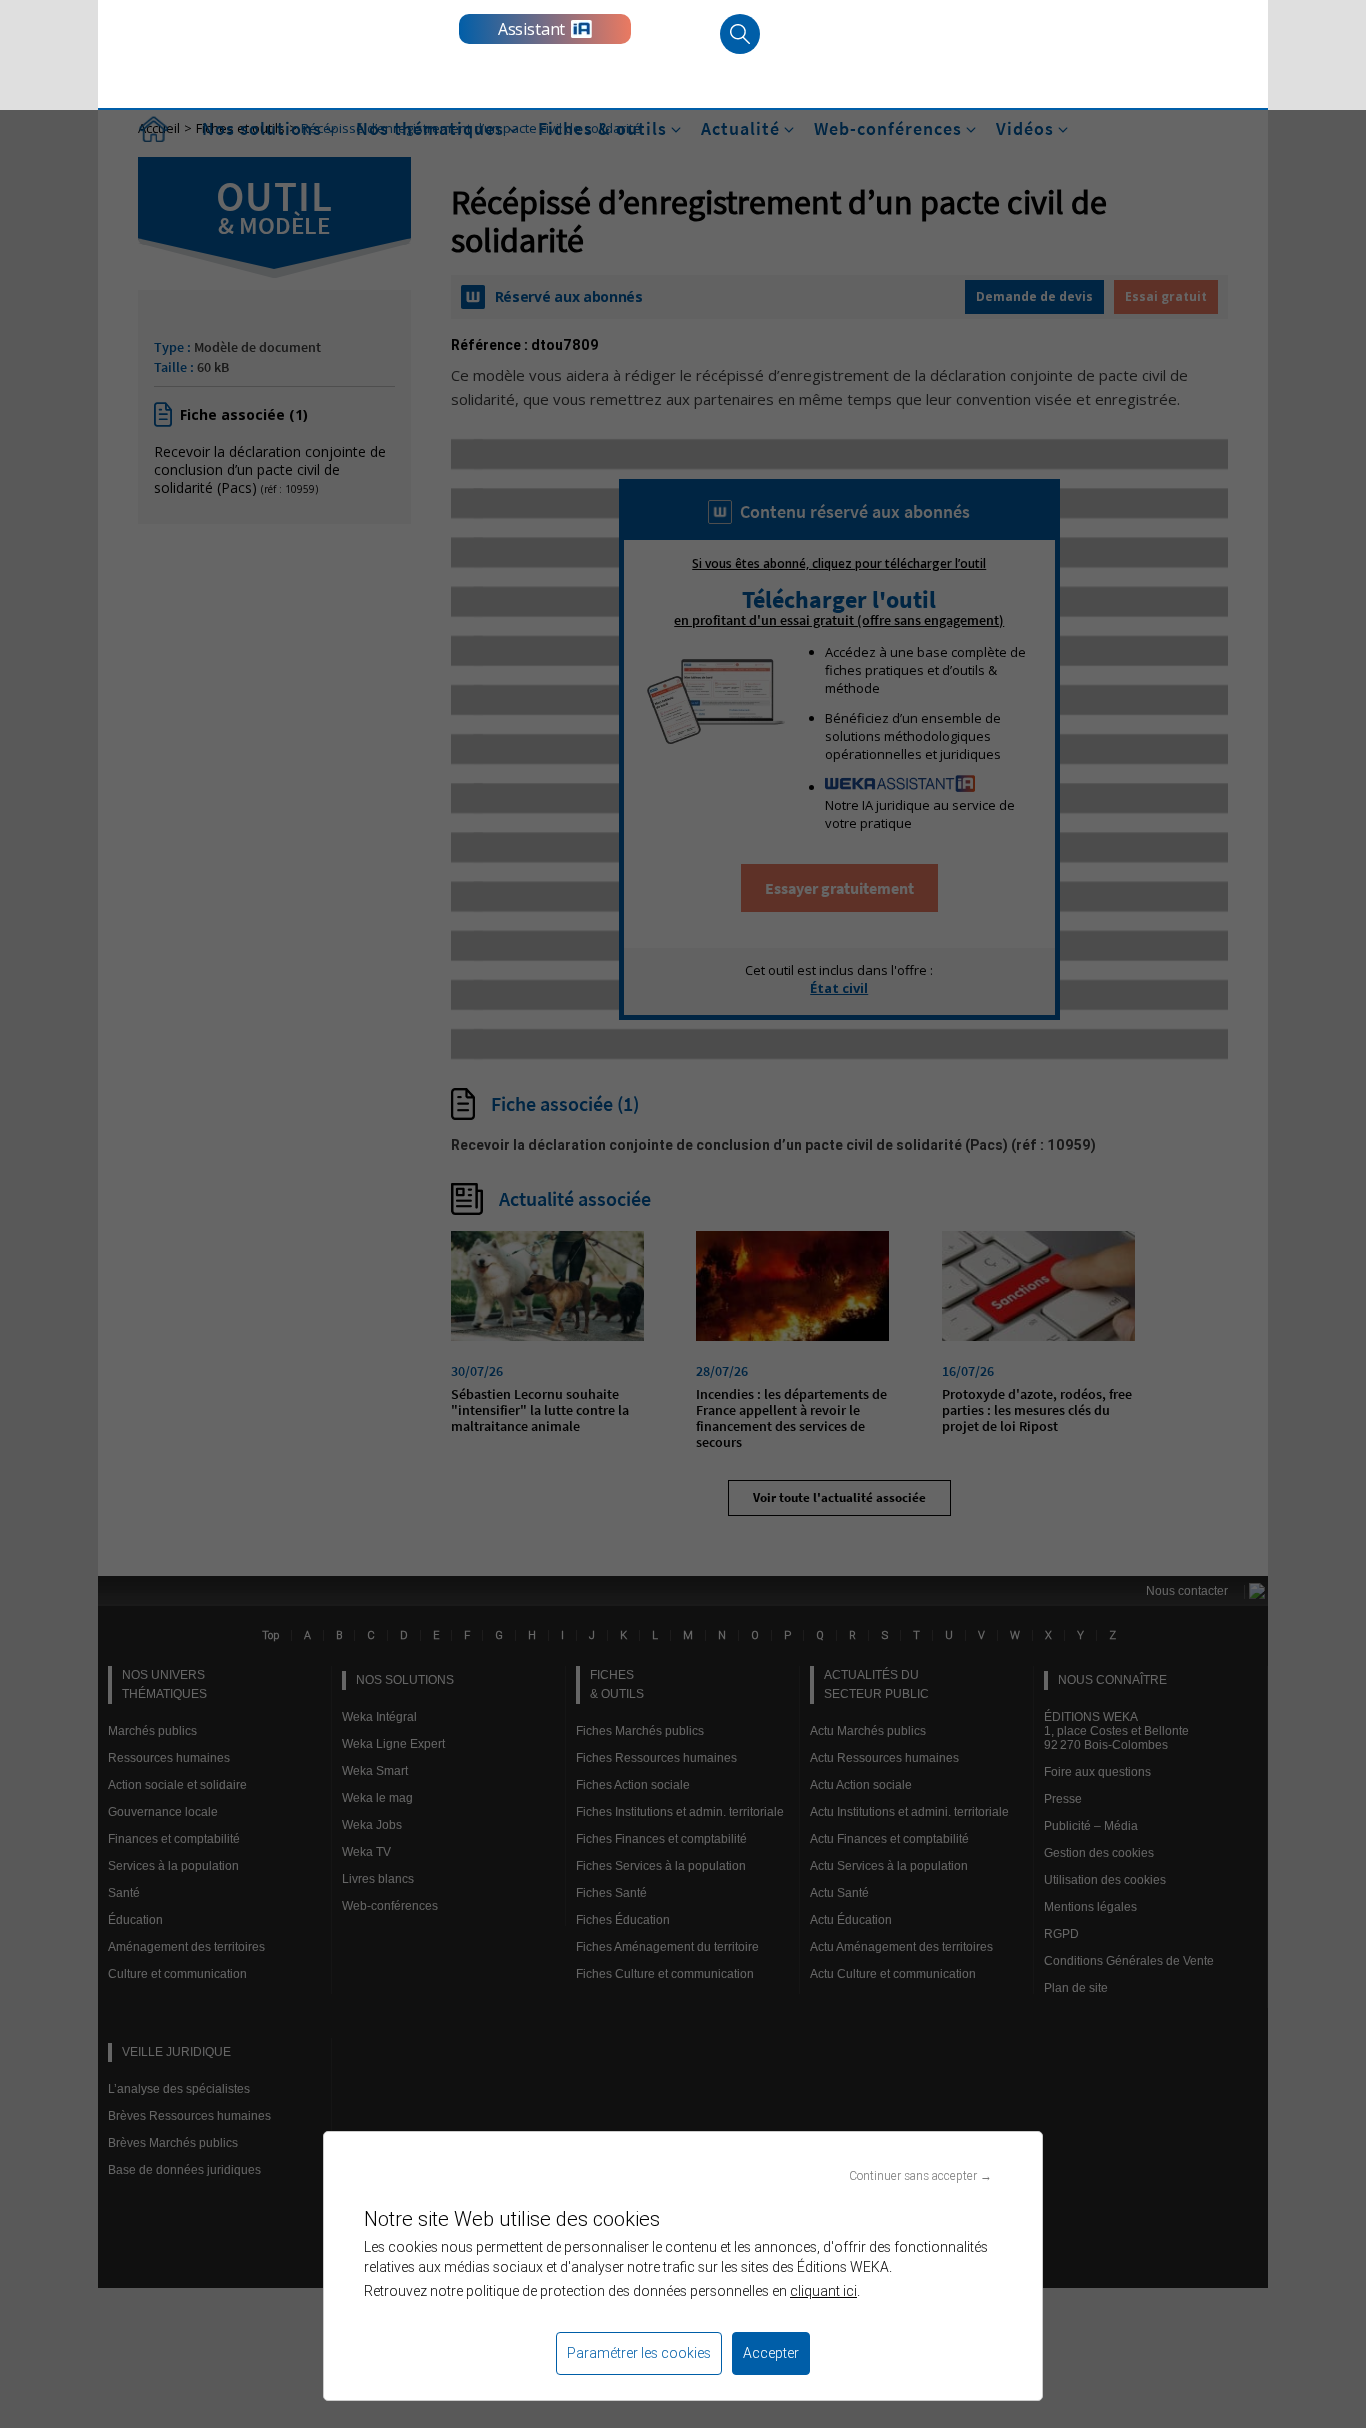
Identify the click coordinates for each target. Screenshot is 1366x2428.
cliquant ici (823, 2291)
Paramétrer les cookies (639, 2353)
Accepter (771, 2353)
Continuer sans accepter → (920, 2175)
